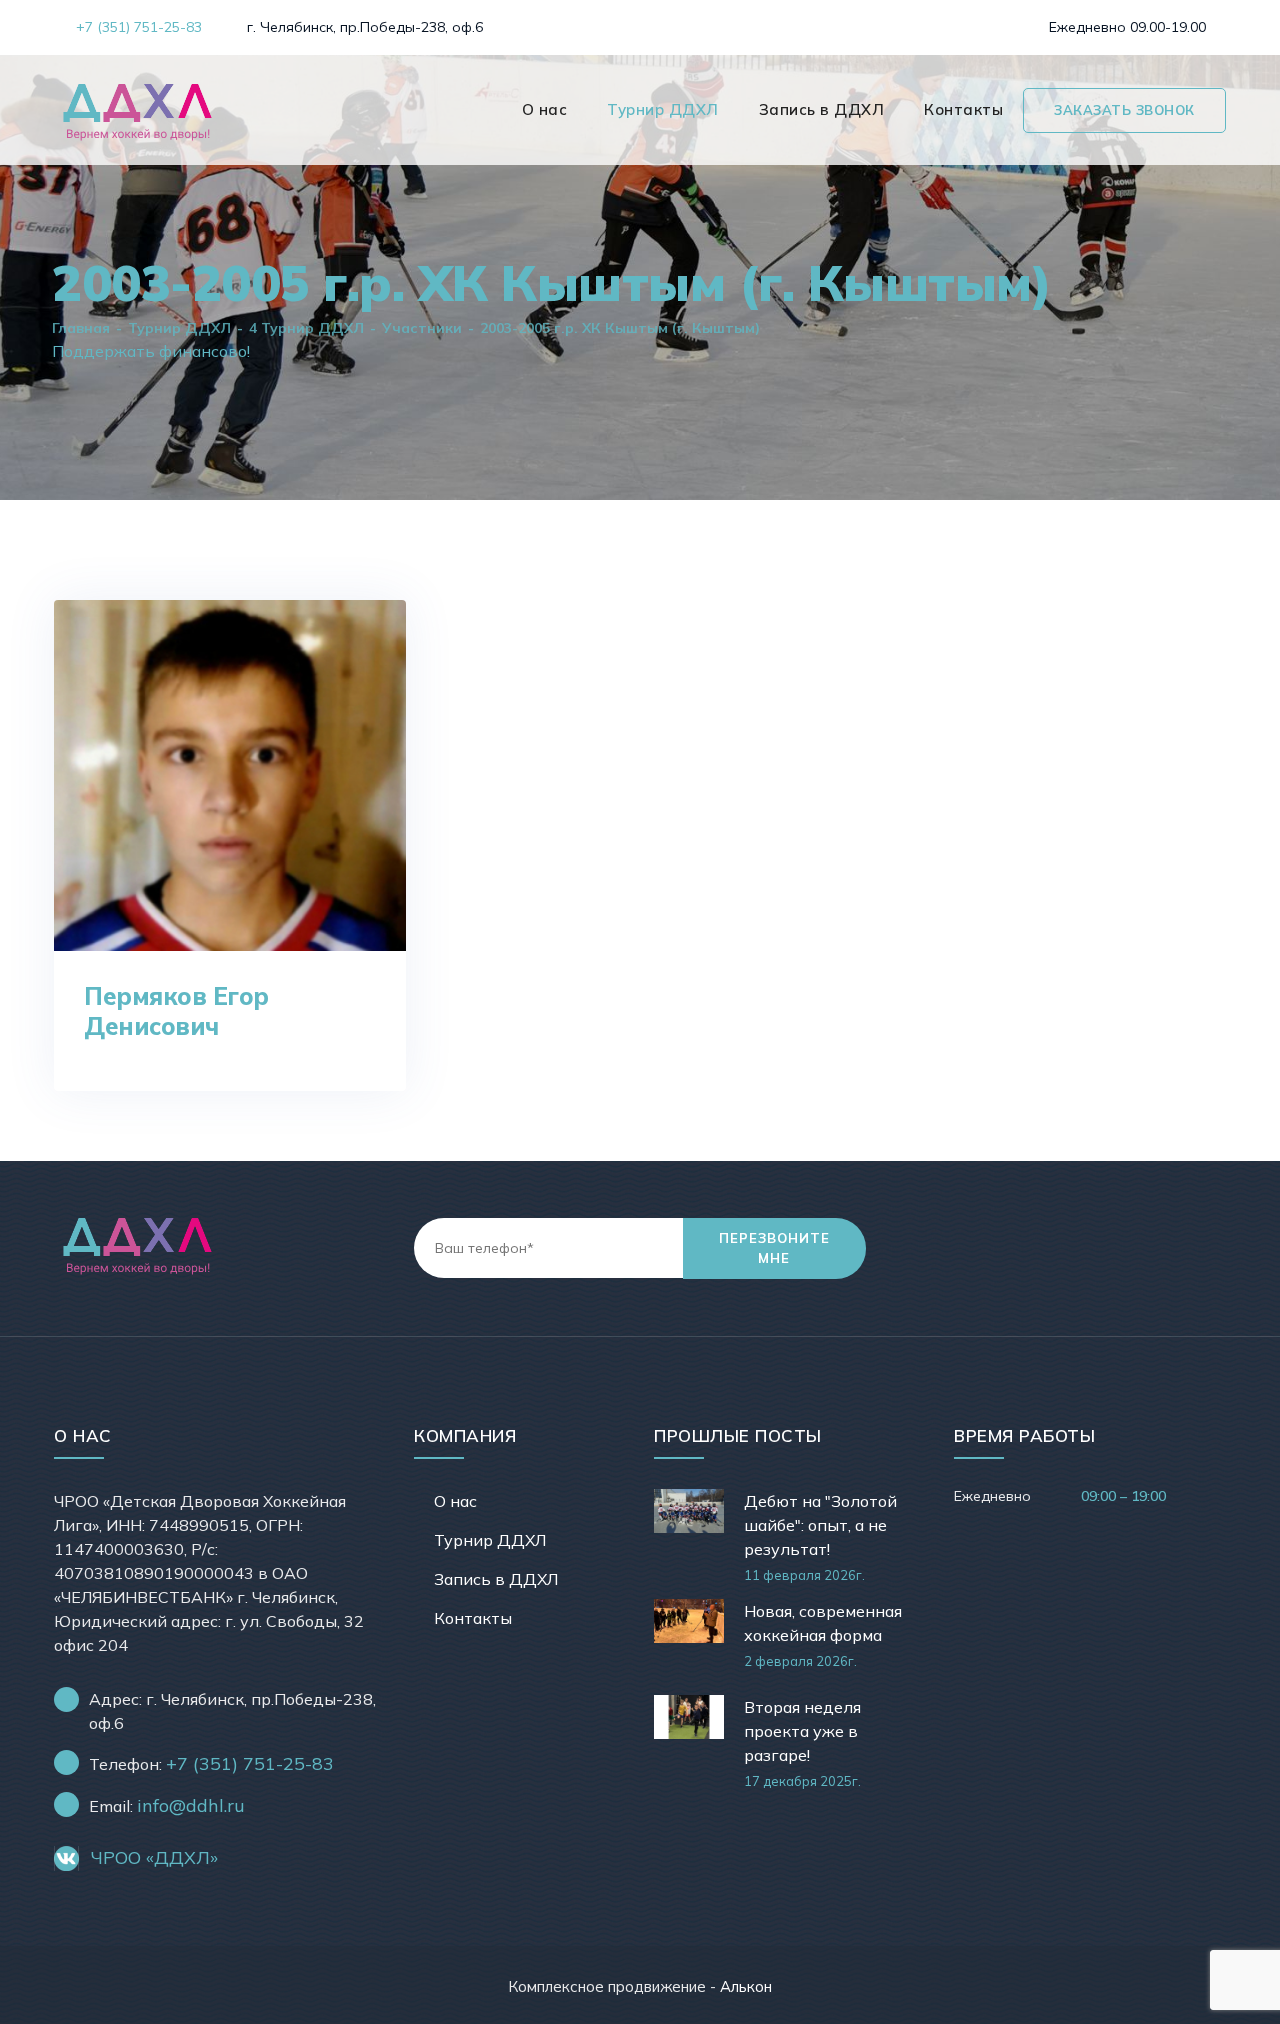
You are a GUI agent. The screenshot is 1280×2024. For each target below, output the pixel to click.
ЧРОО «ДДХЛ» (154, 1857)
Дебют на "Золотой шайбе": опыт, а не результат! (820, 1525)
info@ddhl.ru (191, 1805)
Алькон (746, 1986)
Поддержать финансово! (151, 351)
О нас (545, 109)
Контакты (963, 109)
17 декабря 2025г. (802, 1781)
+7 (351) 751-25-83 (137, 27)
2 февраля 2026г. (800, 1661)
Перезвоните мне (774, 1248)
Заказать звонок (1124, 110)
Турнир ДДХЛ (663, 109)
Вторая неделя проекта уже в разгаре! (802, 1731)
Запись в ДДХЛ (822, 109)
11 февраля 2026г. (804, 1575)
